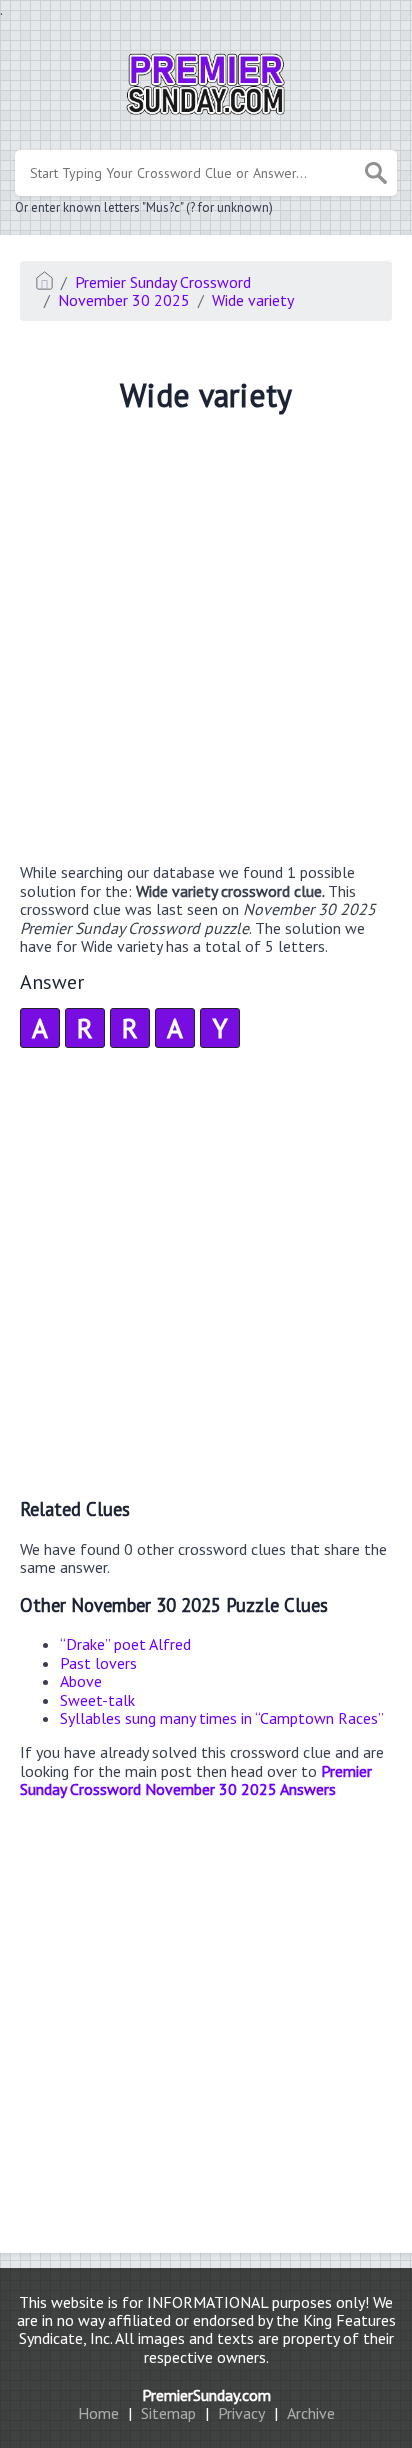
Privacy (241, 2413)
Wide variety (253, 300)
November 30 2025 (124, 300)
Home (98, 2413)
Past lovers (98, 1663)
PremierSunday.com (206, 2395)
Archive (311, 2413)
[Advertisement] (206, 641)
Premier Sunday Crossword (163, 282)
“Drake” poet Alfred (125, 1644)
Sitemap (168, 2413)
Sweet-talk (97, 1700)
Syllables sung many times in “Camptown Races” (222, 1718)
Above (81, 1681)
